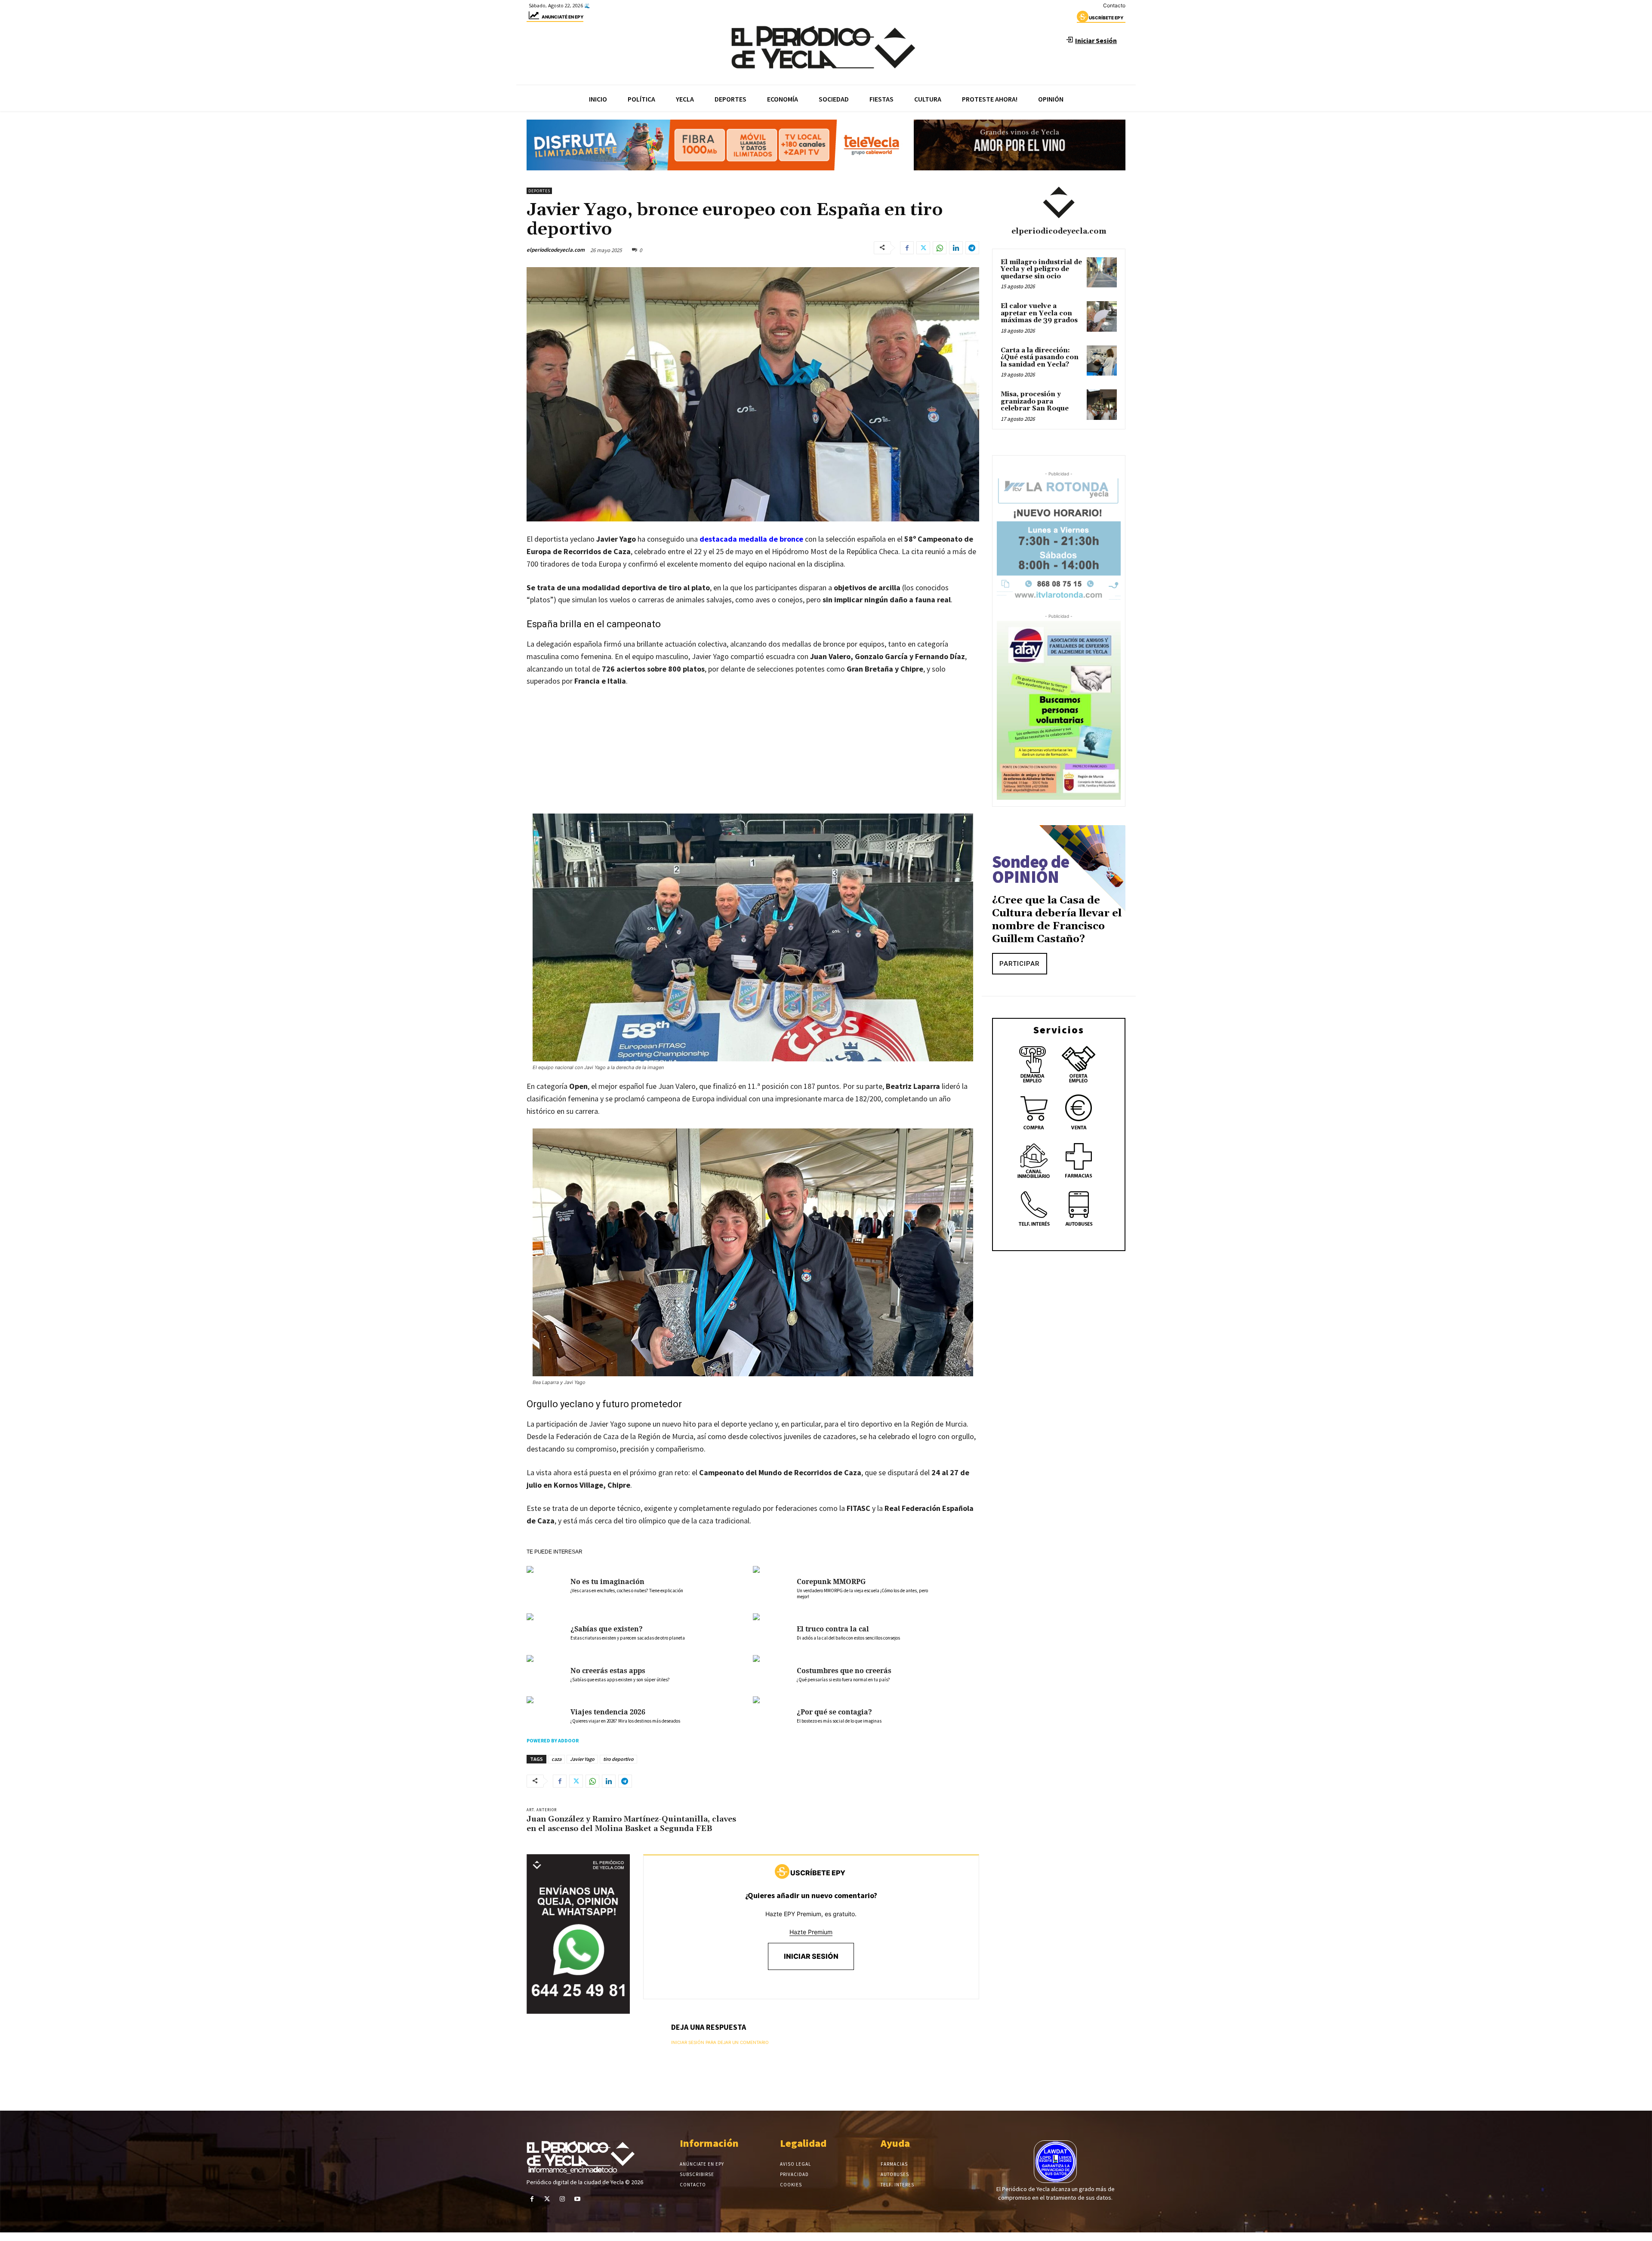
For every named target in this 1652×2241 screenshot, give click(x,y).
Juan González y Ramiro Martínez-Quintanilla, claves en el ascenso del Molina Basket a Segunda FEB (631, 1824)
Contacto (1114, 5)
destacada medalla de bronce (751, 539)
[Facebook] (907, 248)
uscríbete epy (1106, 18)
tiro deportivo (618, 1759)
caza (556, 1759)
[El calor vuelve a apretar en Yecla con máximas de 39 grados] (1102, 316)
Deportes (539, 191)
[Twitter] (923, 248)
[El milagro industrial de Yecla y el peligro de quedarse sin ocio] (1102, 272)
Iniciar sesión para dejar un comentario (720, 2042)
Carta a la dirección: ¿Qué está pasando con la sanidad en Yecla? (1040, 358)
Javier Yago (582, 1759)
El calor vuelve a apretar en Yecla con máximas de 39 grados (1039, 313)
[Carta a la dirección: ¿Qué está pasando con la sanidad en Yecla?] (1102, 361)
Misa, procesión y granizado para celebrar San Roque (1035, 401)
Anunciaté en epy (562, 17)
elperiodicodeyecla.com (556, 250)
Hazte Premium (811, 1932)
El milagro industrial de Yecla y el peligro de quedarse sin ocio (1041, 269)
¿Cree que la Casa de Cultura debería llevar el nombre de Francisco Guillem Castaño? (1057, 920)
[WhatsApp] (940, 248)
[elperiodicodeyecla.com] (1059, 203)
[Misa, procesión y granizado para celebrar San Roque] (1102, 404)
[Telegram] (972, 248)
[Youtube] (578, 2199)
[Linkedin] (956, 248)
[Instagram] (562, 2199)
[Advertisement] (753, 759)
